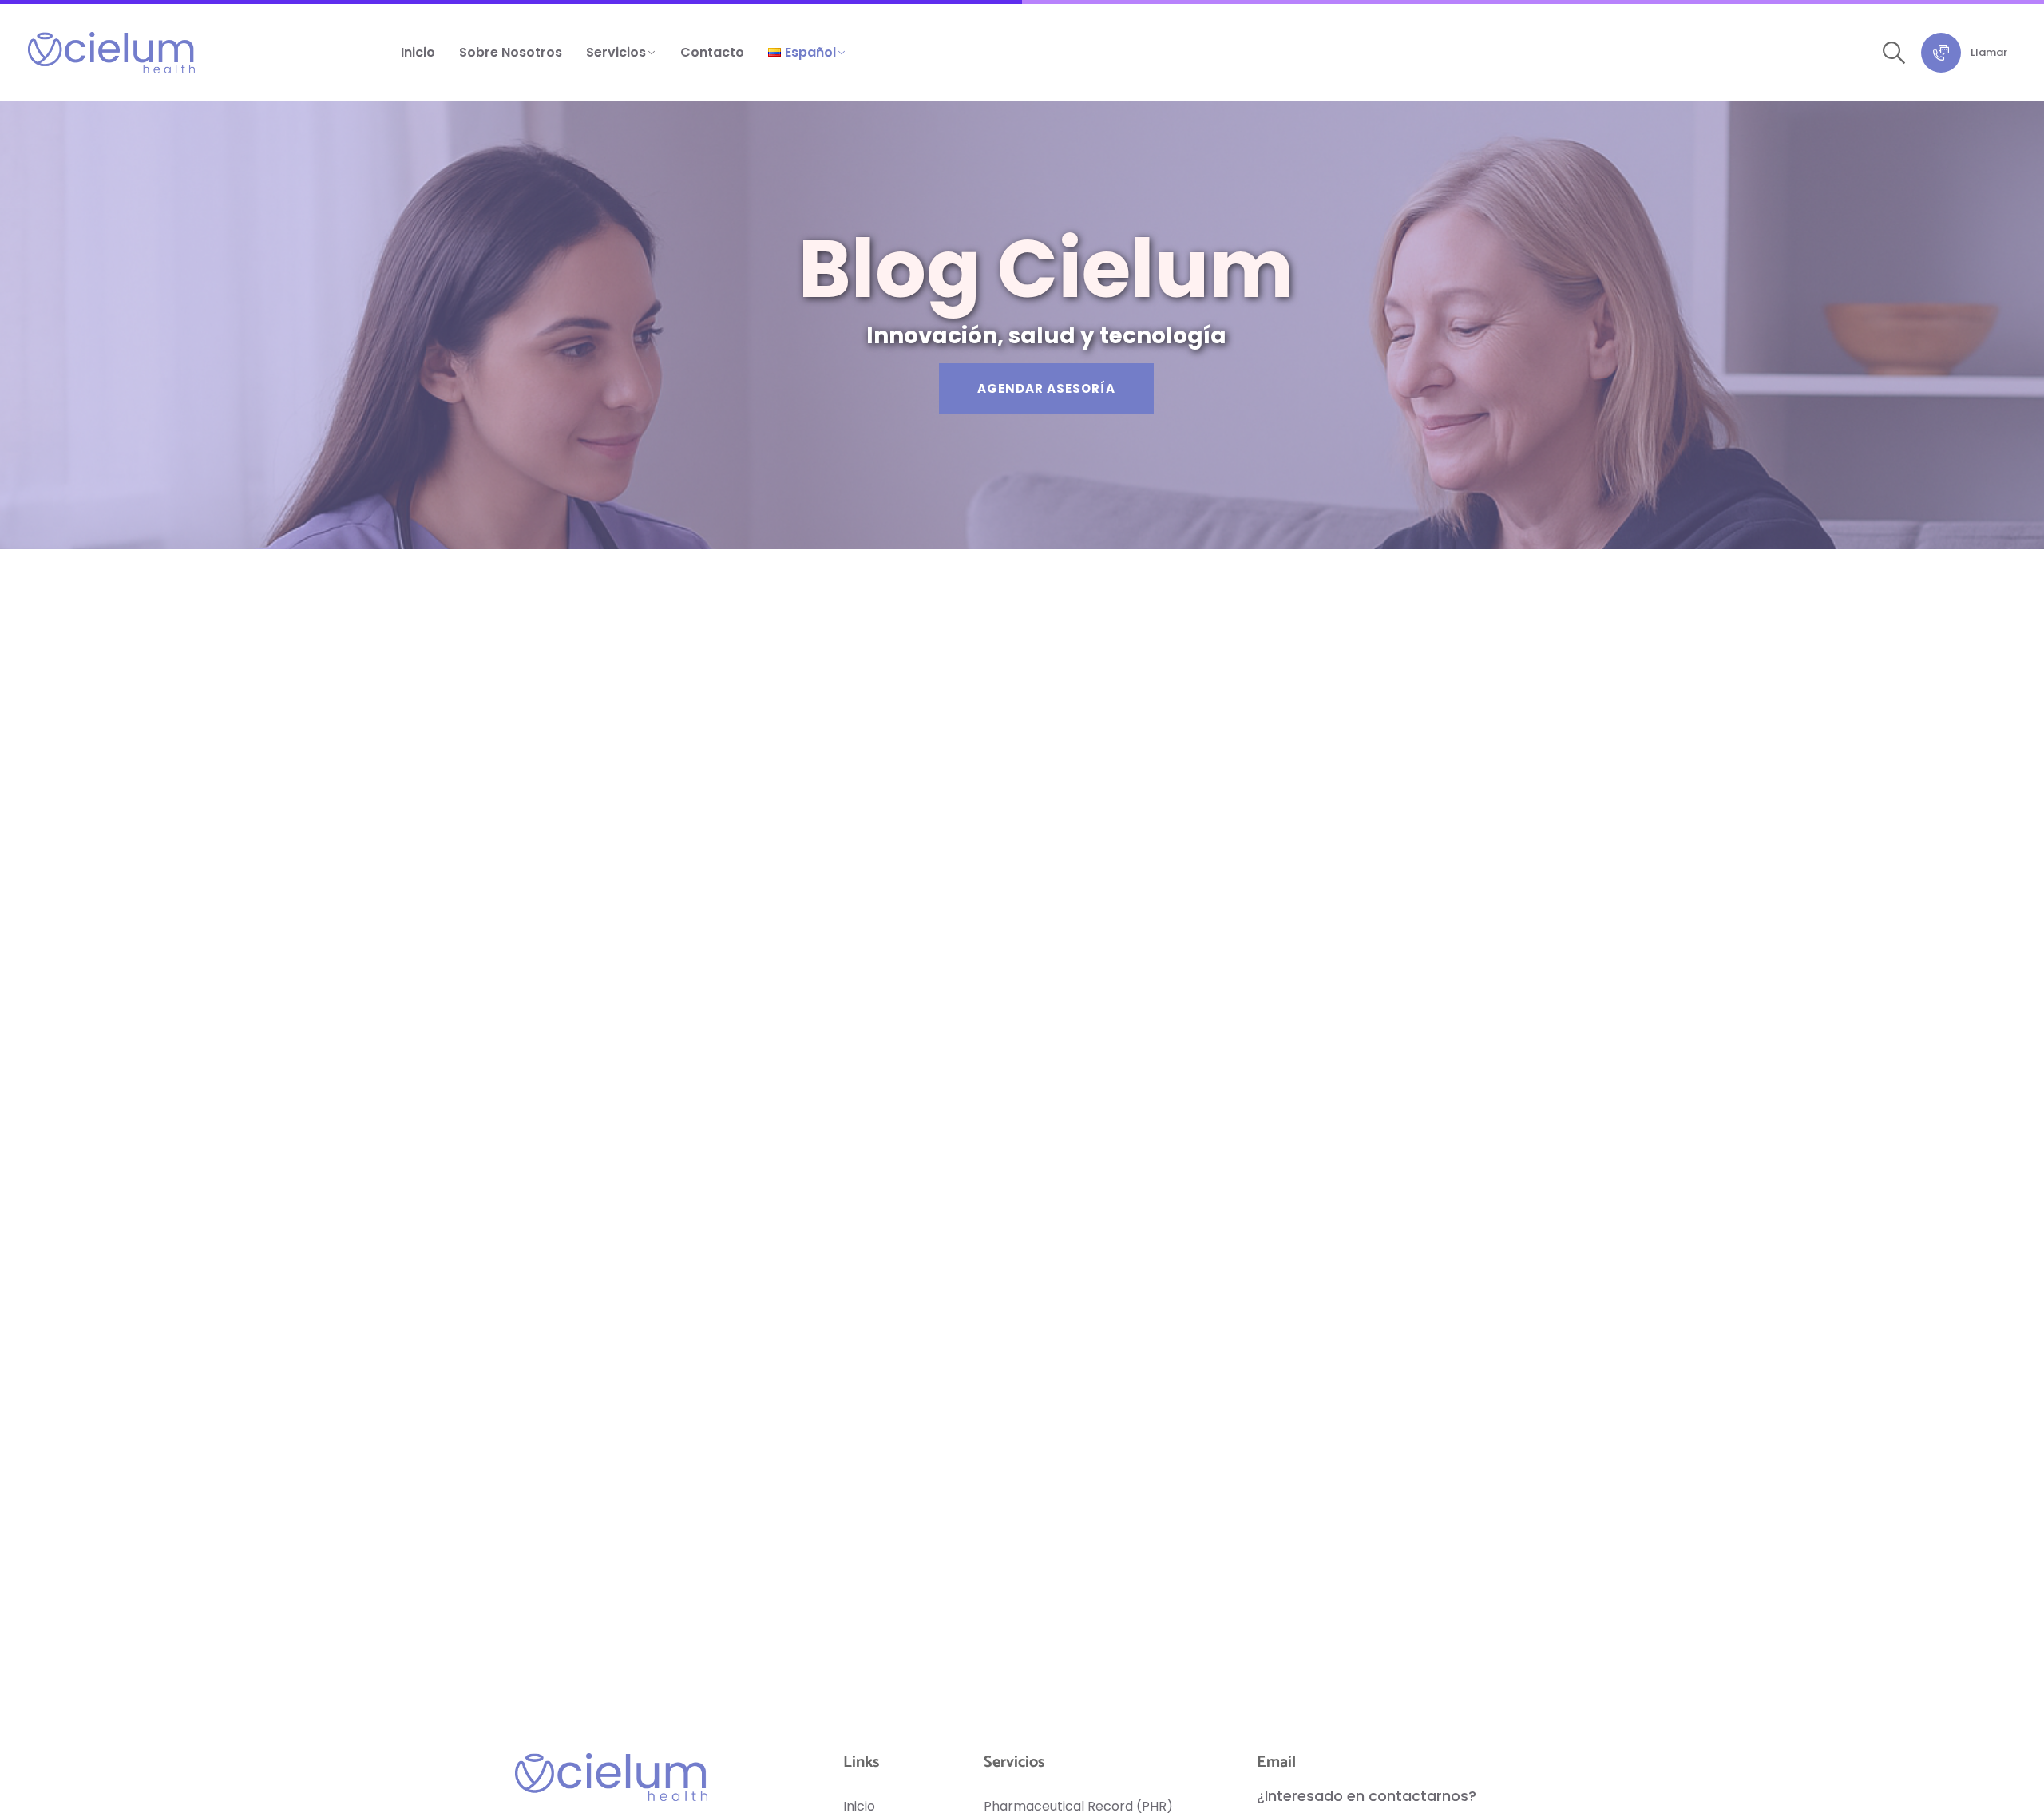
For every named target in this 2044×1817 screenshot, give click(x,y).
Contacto (712, 52)
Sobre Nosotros (511, 52)
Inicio (418, 52)
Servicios (616, 52)
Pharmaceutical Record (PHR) (1078, 1806)
